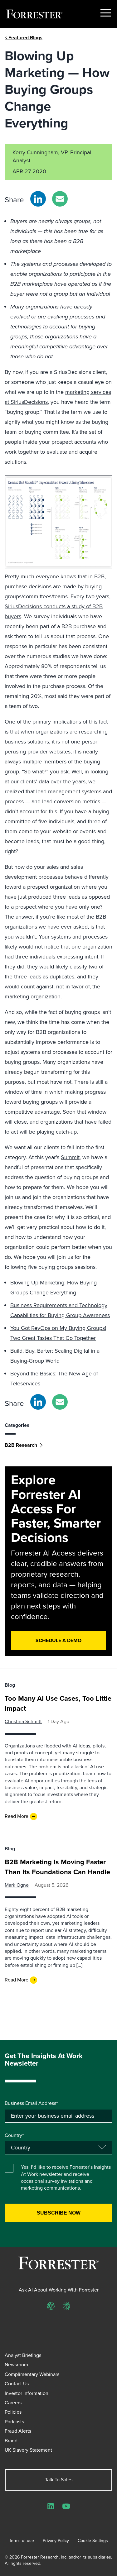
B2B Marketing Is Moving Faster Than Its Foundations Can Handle (57, 1867)
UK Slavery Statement (28, 2450)
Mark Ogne (17, 1885)
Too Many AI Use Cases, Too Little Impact (58, 1703)
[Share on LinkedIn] (38, 199)
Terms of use (22, 2541)
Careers (13, 2403)
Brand (11, 2441)
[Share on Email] (60, 199)
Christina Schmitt (23, 1721)
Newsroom (16, 2365)
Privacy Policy (56, 2541)
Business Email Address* (31, 2103)
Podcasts (14, 2422)
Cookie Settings (93, 2541)
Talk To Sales (59, 2480)
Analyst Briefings (23, 2355)
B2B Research (21, 1445)
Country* (14, 2135)
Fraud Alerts (18, 2431)
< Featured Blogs (24, 38)
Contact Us (17, 2384)
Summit (70, 1157)
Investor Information (27, 2393)
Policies (13, 2412)
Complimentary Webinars (32, 2374)
